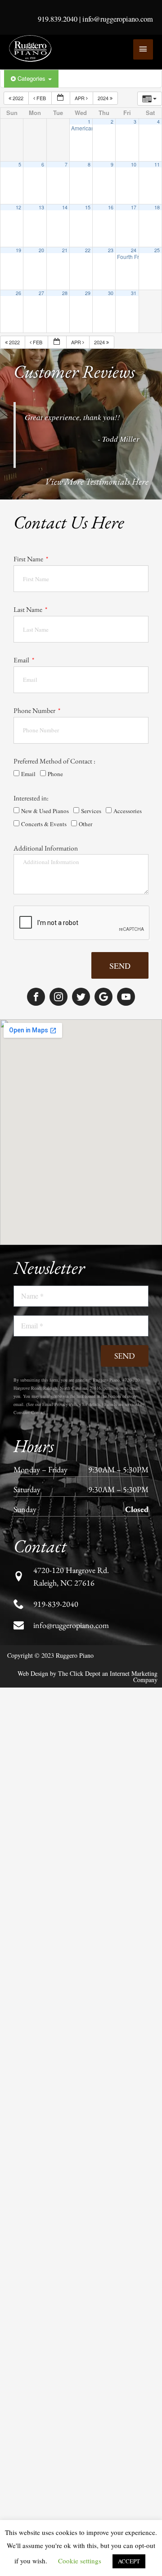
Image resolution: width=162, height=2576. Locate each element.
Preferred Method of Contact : (54, 761)
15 (88, 207)
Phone (55, 774)
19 (18, 250)
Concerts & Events (44, 824)
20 (41, 250)
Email (22, 660)
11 (157, 164)
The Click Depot (79, 1673)
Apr (80, 98)
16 (111, 207)
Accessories (128, 811)
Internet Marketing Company (134, 1676)
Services (91, 811)
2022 (18, 98)
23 (111, 250)
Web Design (33, 1673)
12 (18, 207)
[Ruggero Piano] (31, 49)
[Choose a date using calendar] (61, 98)
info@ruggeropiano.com (118, 19)
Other (85, 824)
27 (41, 293)
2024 (104, 98)
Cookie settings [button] (80, 2561)
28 (65, 293)
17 (134, 207)
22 (88, 250)
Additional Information (46, 848)
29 (88, 293)
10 (134, 164)
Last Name (29, 609)
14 (65, 207)
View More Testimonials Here (97, 481)
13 (41, 207)
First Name (29, 559)
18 (157, 207)
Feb (41, 98)
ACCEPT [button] (129, 2561)
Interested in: (31, 798)
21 (65, 250)
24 (134, 250)
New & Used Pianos (45, 811)
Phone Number (35, 710)
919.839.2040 (58, 19)
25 (157, 250)
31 (134, 293)
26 (18, 293)
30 (111, 293)
